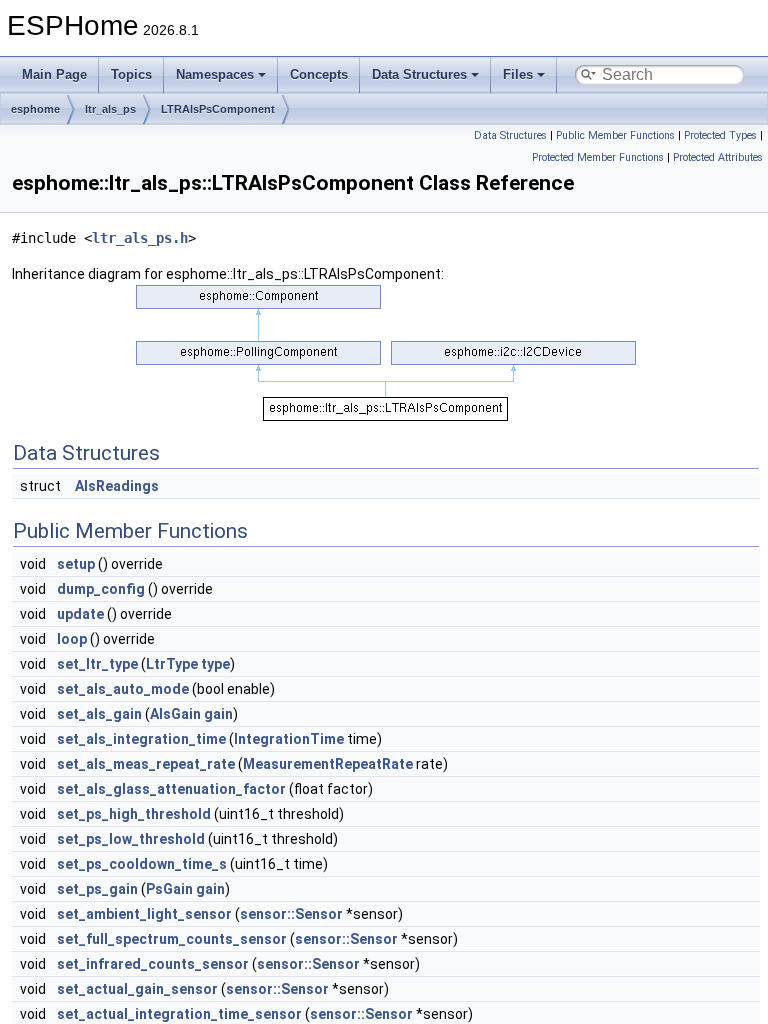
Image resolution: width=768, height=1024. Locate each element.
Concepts (319, 74)
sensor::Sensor (291, 914)
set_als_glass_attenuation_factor (171, 789)
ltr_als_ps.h (140, 238)
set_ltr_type (97, 664)
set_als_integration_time (141, 739)
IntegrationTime (289, 739)
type (215, 664)
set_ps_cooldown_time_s (142, 864)
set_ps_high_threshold (134, 814)
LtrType (172, 664)
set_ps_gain (97, 889)
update (80, 614)
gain (218, 714)
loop (72, 639)
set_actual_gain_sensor (137, 989)
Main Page (54, 74)
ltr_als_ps (110, 109)
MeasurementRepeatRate (328, 764)
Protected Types (720, 135)
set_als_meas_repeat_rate (146, 764)
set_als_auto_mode (123, 689)
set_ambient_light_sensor (144, 914)
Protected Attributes (718, 157)
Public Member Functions (615, 135)
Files (518, 74)
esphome (35, 109)
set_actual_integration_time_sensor (179, 1014)
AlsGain (175, 714)
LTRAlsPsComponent (218, 109)
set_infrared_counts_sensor (153, 964)
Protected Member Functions (598, 157)
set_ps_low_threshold (131, 839)
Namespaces (215, 74)
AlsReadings (117, 486)
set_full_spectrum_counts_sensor (172, 939)
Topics (131, 74)
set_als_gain (99, 714)
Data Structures (419, 74)
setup (76, 564)
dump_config (101, 589)
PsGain (169, 889)
